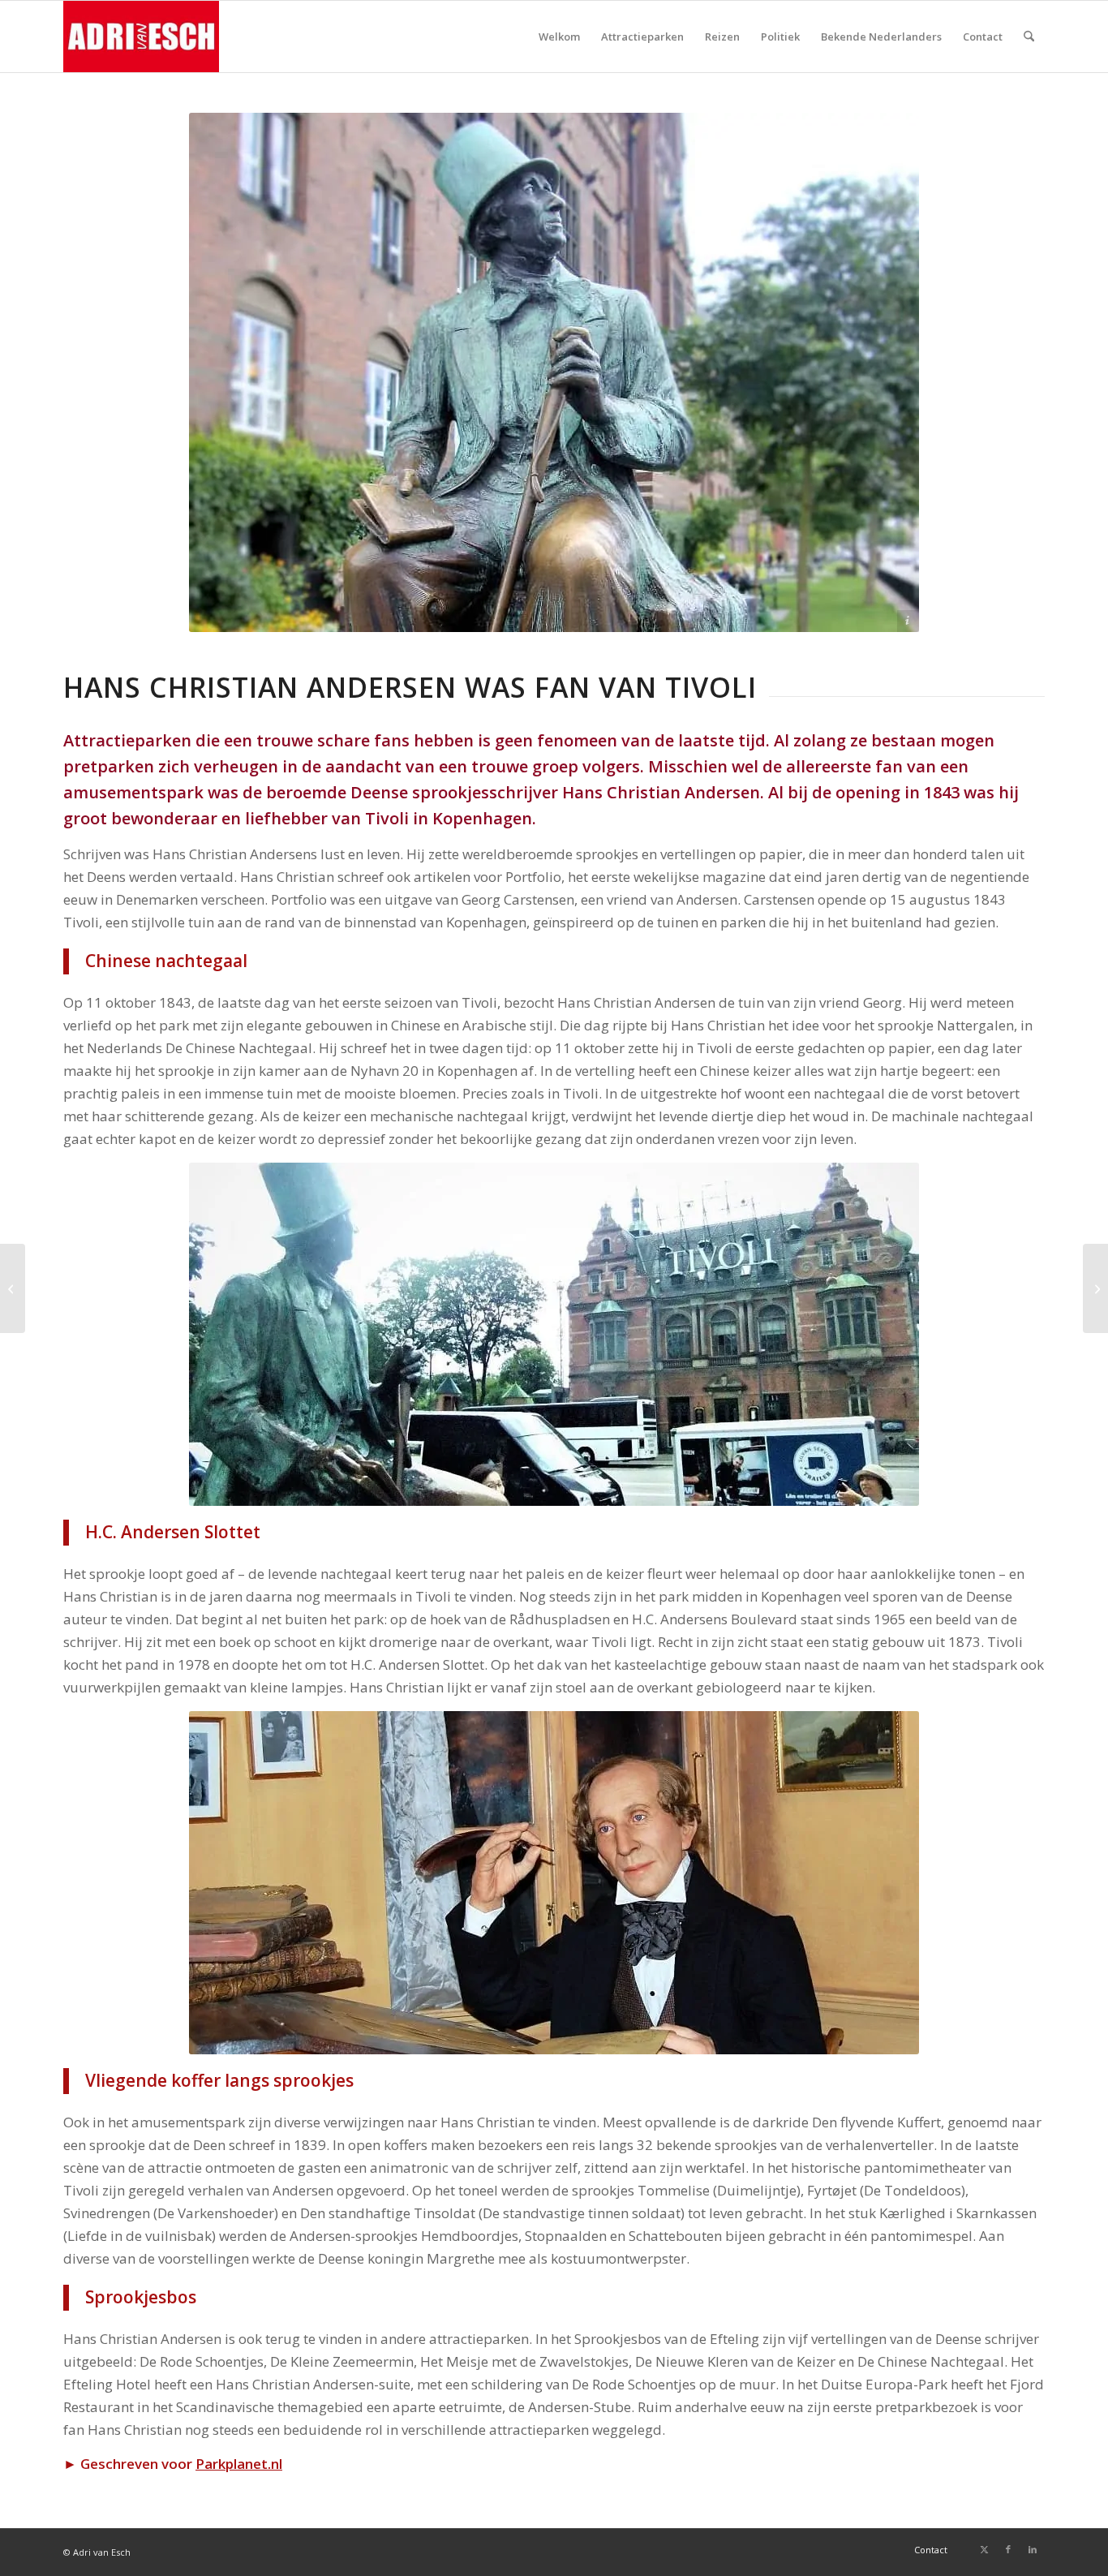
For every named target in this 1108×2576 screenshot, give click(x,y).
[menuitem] (559, 37)
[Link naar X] (984, 2549)
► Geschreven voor (173, 2464)
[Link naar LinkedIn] (1033, 2549)
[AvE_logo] (141, 37)
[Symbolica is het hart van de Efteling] (13, 1288)
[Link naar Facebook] (1008, 2549)
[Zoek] (1029, 37)
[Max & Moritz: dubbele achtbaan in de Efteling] (1095, 1288)
